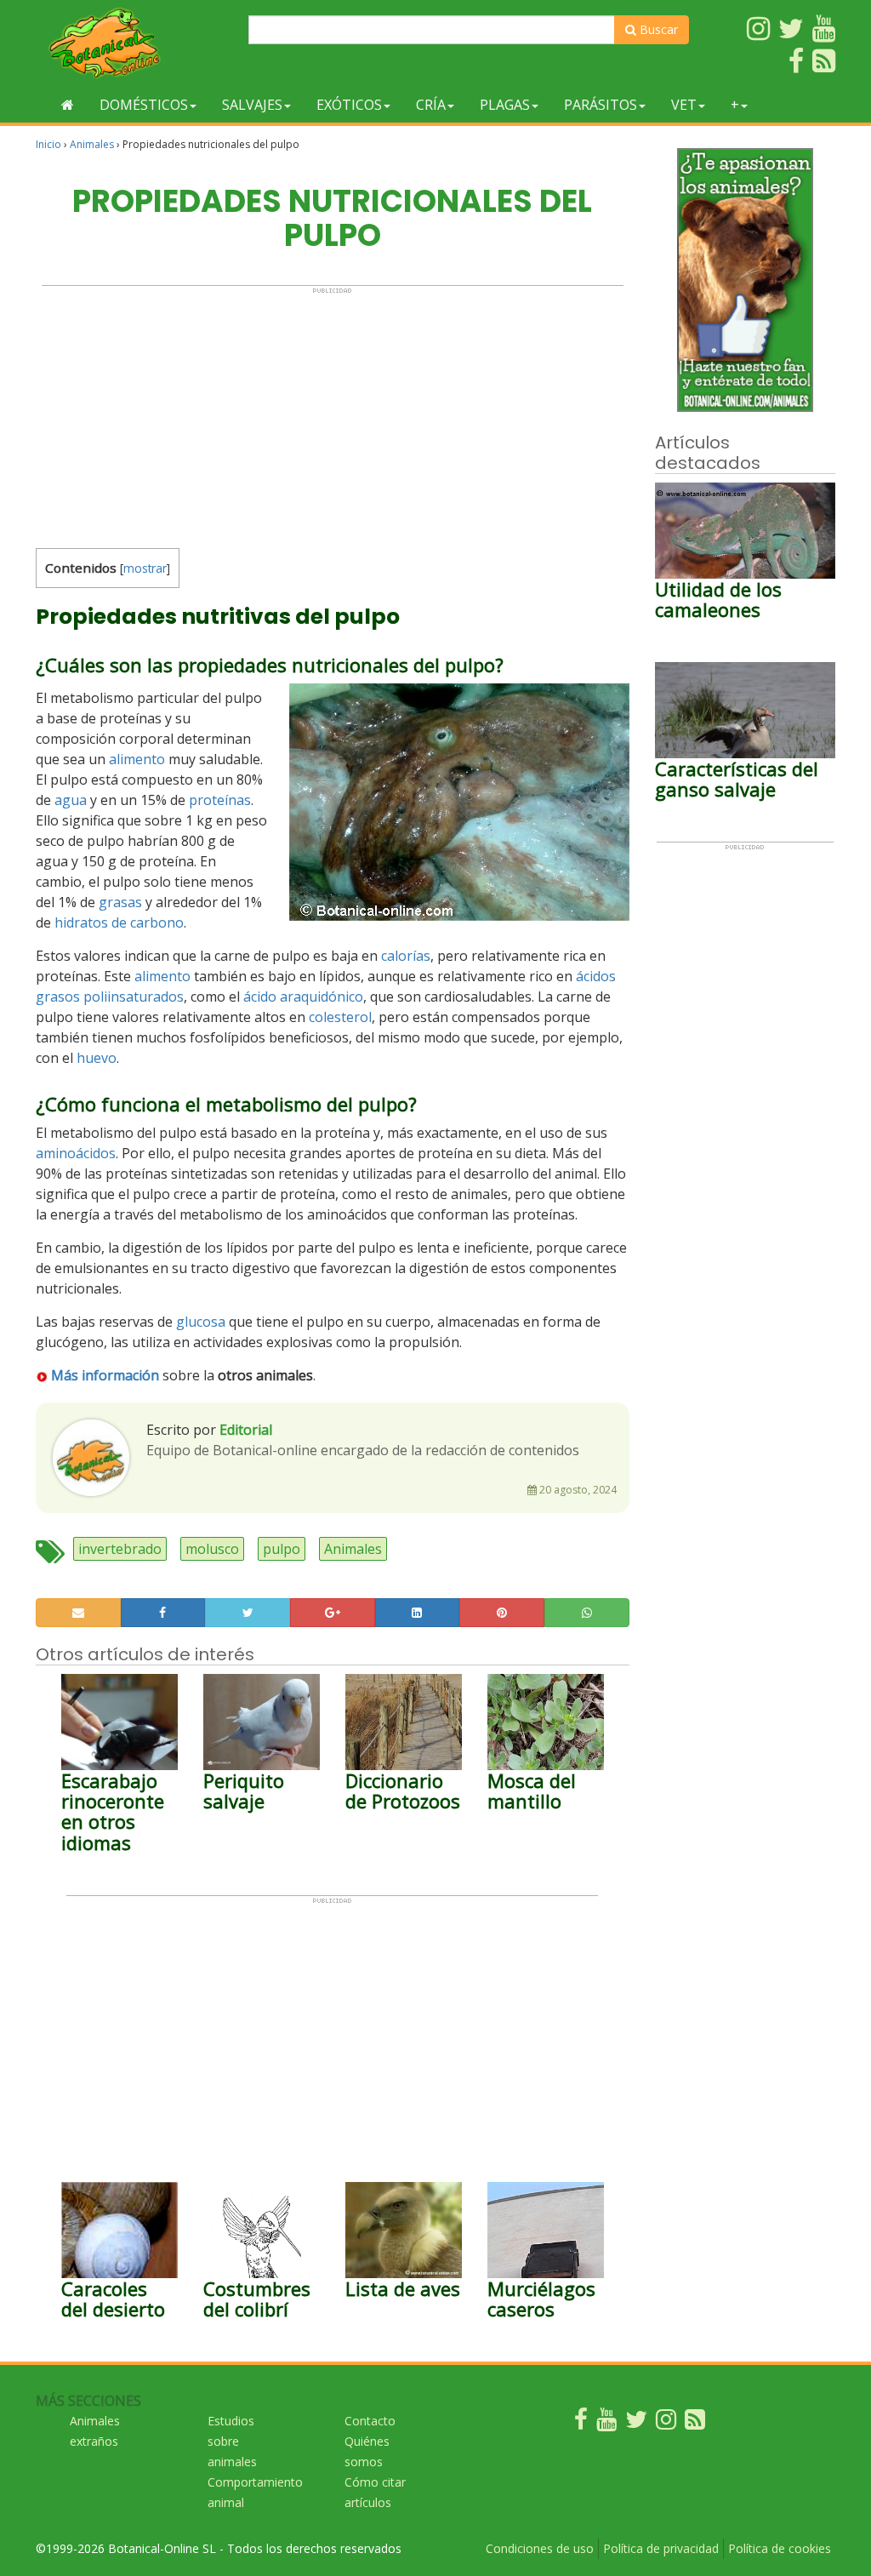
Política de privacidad (661, 2548)
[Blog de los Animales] (695, 2423)
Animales (92, 144)
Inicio (48, 144)
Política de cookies (780, 2548)
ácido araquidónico (303, 997)
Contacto (370, 2421)
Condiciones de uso (540, 2548)
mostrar (145, 568)
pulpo (282, 1549)
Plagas (505, 105)
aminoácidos (76, 1153)
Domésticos (144, 105)
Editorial (246, 1430)
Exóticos (349, 105)
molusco (212, 1549)
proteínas (220, 800)
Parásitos (601, 105)
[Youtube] (606, 2423)
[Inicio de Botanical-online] (68, 105)
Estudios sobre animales (232, 2441)
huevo (97, 1058)
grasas (120, 902)
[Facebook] (581, 2423)
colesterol (340, 1017)
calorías (406, 956)
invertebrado (120, 1549)
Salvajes (252, 105)
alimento (137, 759)
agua (71, 800)
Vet (684, 105)
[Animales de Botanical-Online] (136, 43)
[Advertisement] (333, 414)
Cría (431, 105)
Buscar (657, 29)
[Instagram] (666, 2423)
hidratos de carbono (119, 922)
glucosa (201, 1322)
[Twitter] (636, 2423)
